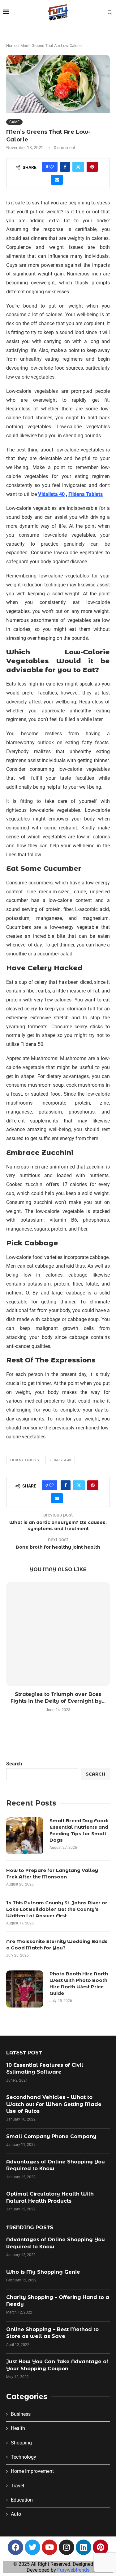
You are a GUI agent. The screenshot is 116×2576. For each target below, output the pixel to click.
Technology (24, 2457)
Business (21, 2414)
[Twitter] (32, 2547)
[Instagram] (67, 2547)
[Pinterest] (101, 2547)
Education (22, 2500)
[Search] (110, 13)
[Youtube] (49, 2547)
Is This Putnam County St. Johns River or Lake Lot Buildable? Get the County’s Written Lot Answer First (57, 1909)
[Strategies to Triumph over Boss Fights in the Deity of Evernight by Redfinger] (58, 1634)
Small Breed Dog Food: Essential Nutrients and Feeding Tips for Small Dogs (79, 1830)
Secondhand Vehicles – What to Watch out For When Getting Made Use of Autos (54, 2104)
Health (18, 2428)
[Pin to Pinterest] (92, 167)
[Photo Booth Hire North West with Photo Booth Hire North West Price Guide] (25, 1989)
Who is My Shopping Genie (43, 2272)
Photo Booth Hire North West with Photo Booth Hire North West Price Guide (79, 1983)
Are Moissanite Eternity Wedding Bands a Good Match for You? (57, 1945)
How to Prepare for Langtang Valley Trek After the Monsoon (52, 1873)
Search (14, 1764)
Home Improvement (32, 2471)
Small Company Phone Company (51, 2136)
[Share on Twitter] (78, 167)
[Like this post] (52, 167)
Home (11, 46)
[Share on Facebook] (65, 167)
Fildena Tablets (25, 1460)
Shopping (21, 2443)
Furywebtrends (73, 2570)
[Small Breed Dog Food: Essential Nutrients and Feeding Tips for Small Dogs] (25, 1836)
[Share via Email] (57, 180)
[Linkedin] (84, 2547)
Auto (16, 2514)
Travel (17, 2486)
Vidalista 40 (60, 1460)
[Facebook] (15, 2547)
